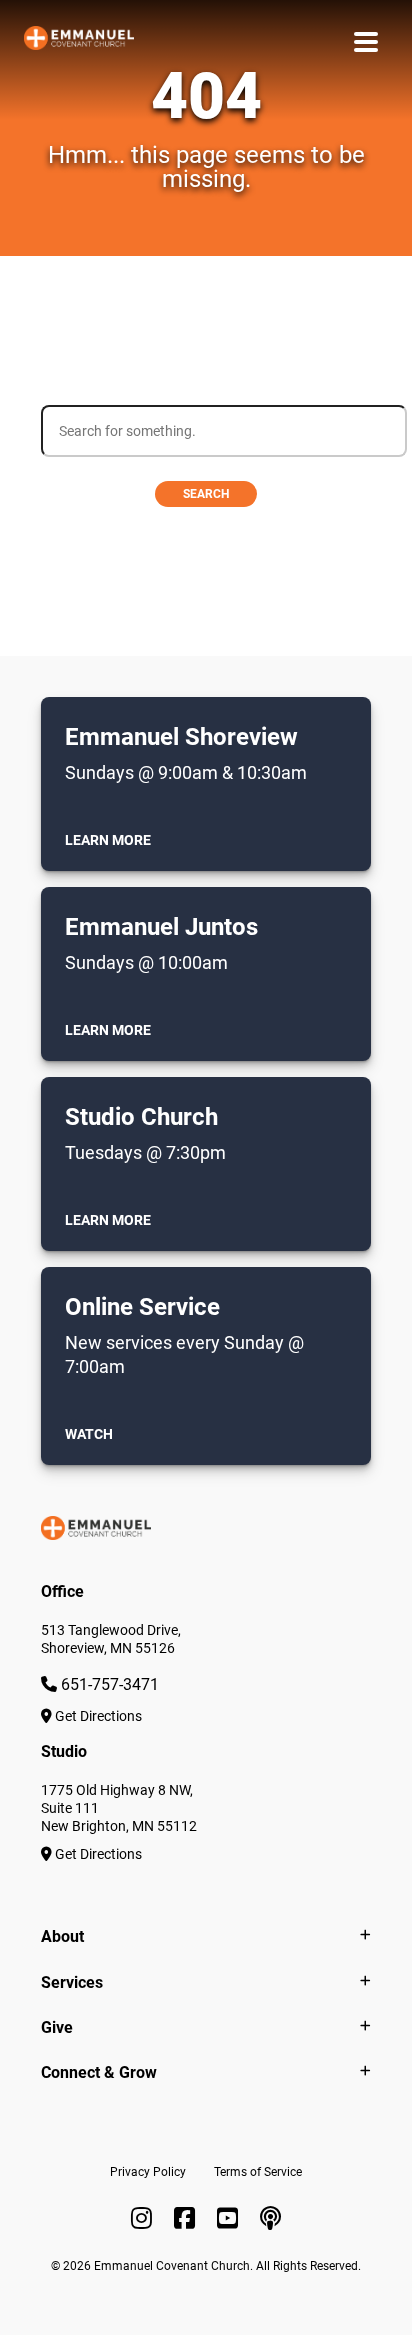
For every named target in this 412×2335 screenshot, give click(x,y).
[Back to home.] (79, 41)
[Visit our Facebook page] (187, 2219)
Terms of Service (258, 2172)
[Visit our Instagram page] (144, 2219)
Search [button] (206, 494)
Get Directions (97, 1716)
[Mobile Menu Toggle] (366, 41)
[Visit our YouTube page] (230, 2219)
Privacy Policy (148, 2172)
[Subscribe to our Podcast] (270, 2219)
